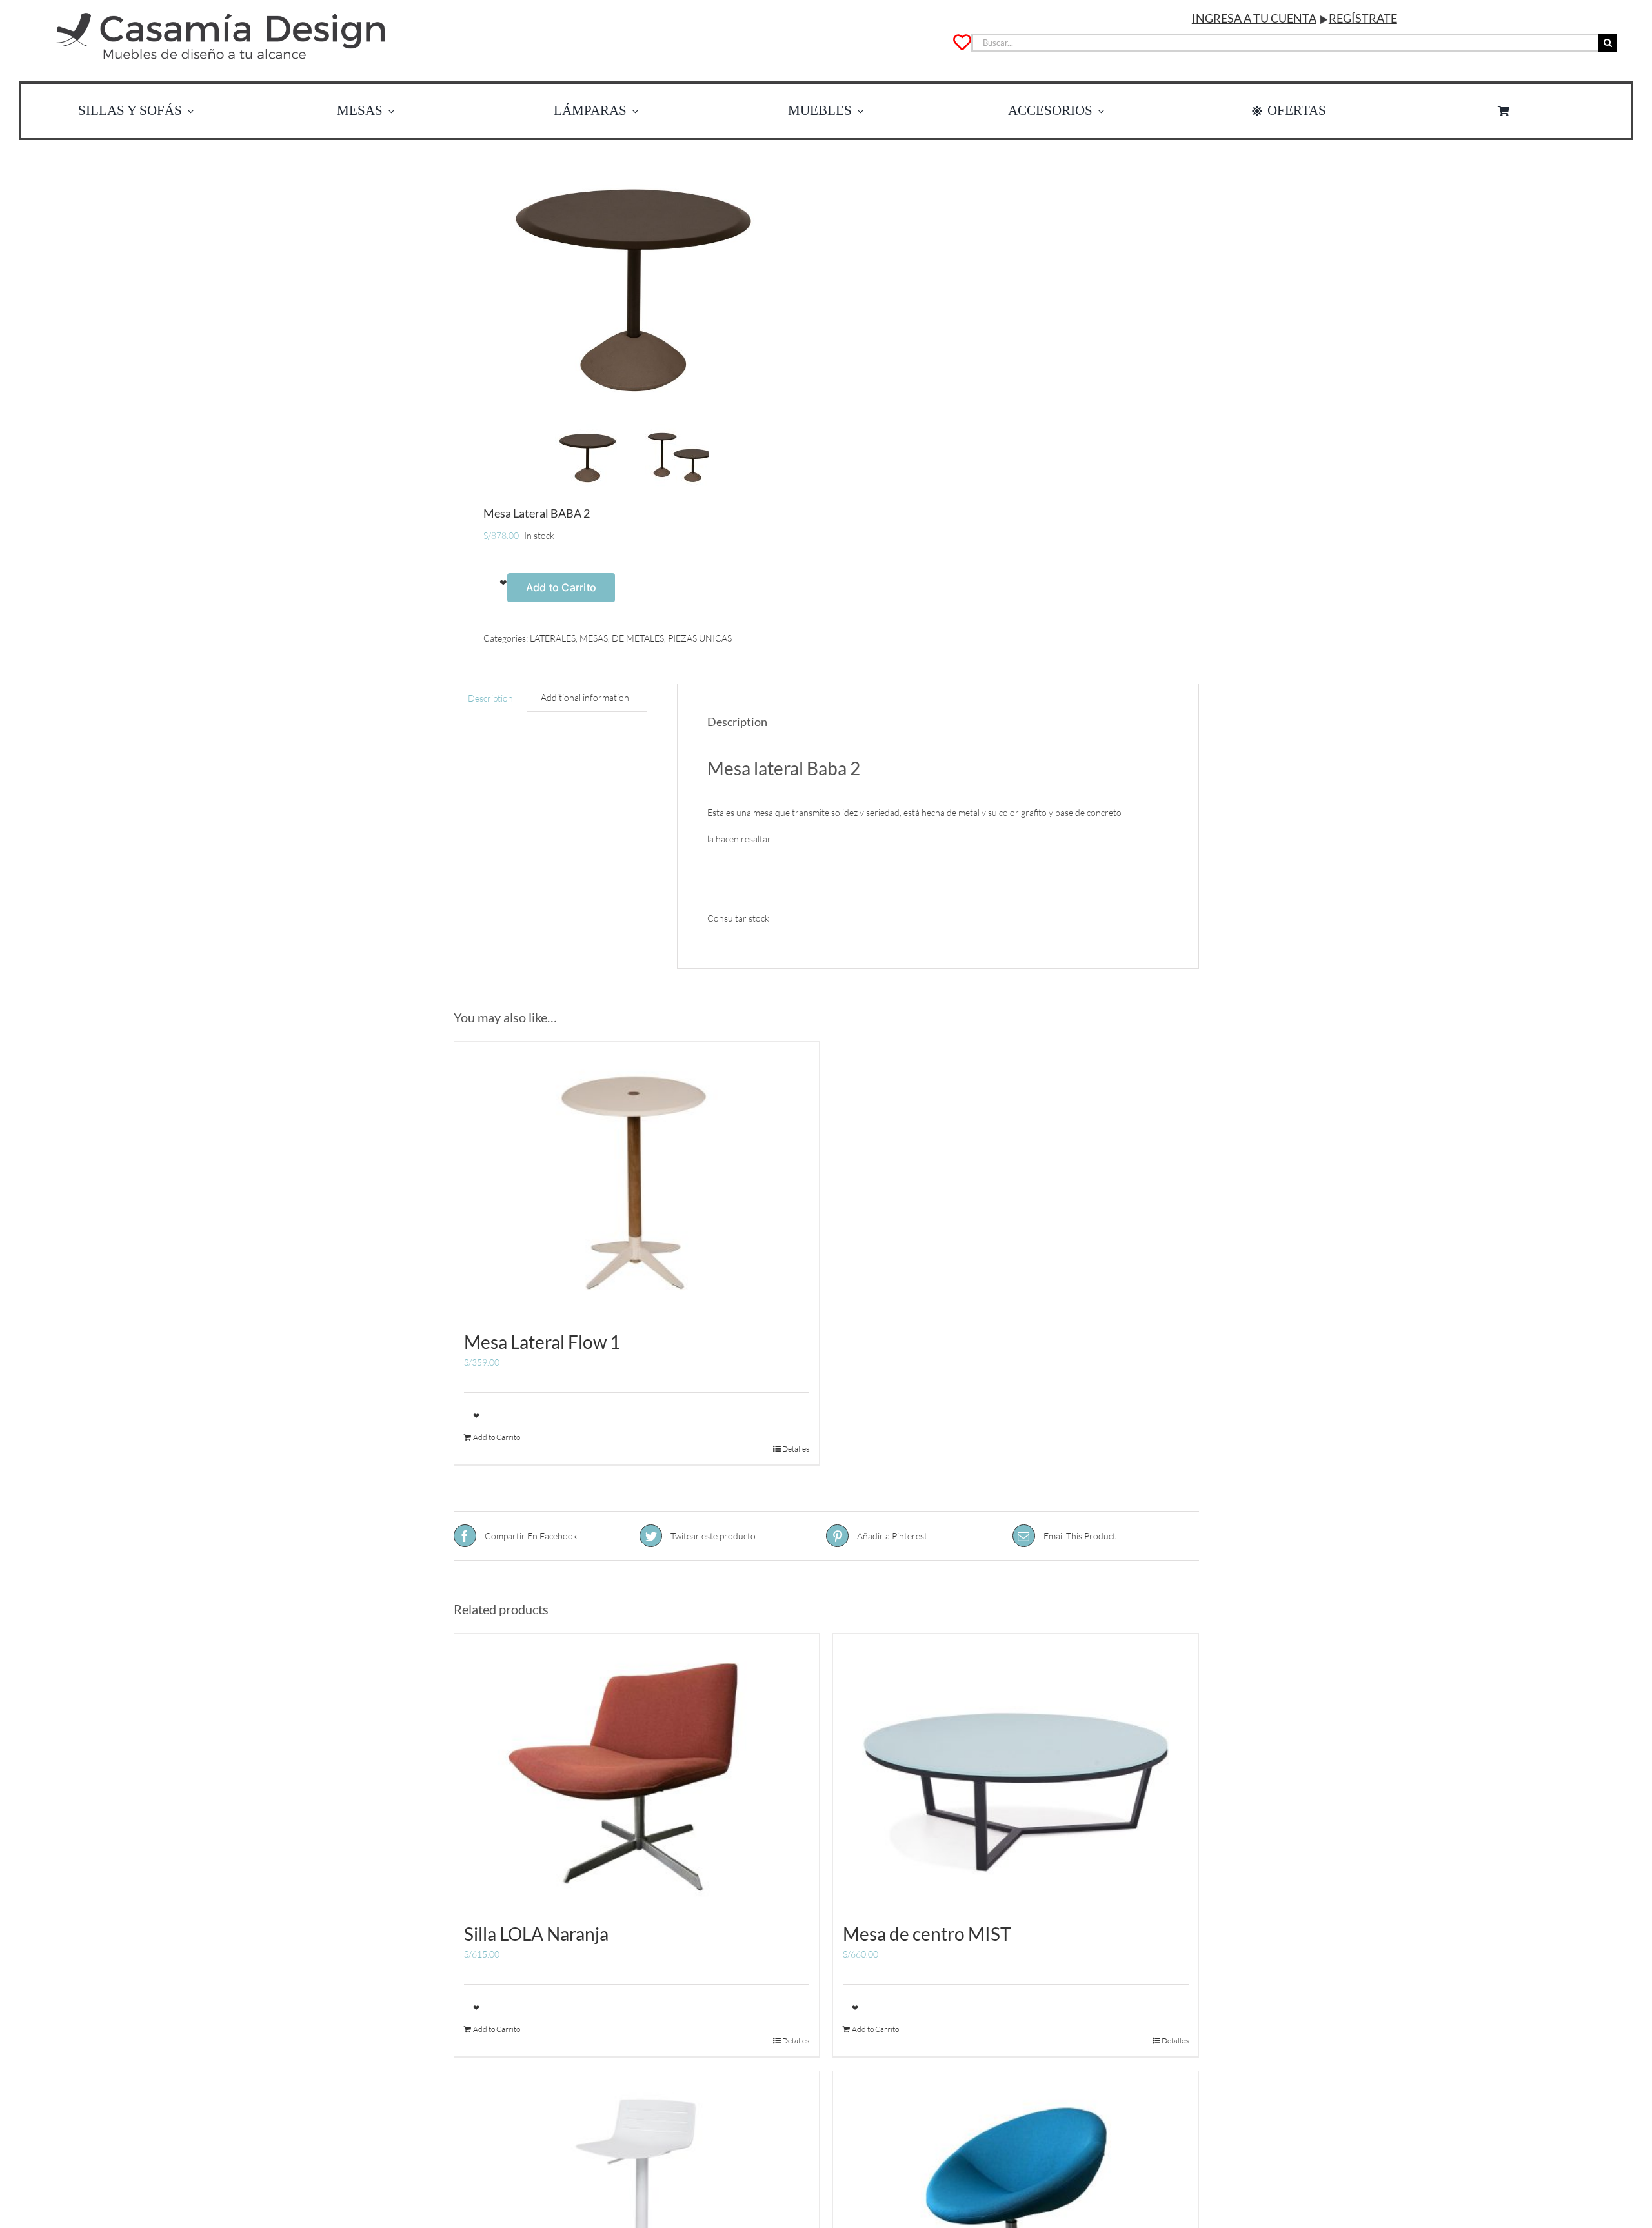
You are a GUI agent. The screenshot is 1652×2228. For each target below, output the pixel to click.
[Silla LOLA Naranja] (637, 1770)
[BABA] (632, 283)
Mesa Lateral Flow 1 (542, 1342)
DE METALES (638, 638)
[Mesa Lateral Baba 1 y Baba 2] (677, 456)
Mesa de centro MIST (927, 1934)
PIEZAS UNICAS (700, 638)
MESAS (594, 638)
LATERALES (553, 638)
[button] (495, 582)
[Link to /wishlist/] (962, 43)
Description (490, 698)
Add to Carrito (561, 587)
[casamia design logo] (221, 11)
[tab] (490, 698)
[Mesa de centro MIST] (1016, 1770)
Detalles (796, 1449)
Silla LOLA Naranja (536, 1934)
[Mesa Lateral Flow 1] (637, 1179)
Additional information (585, 697)
